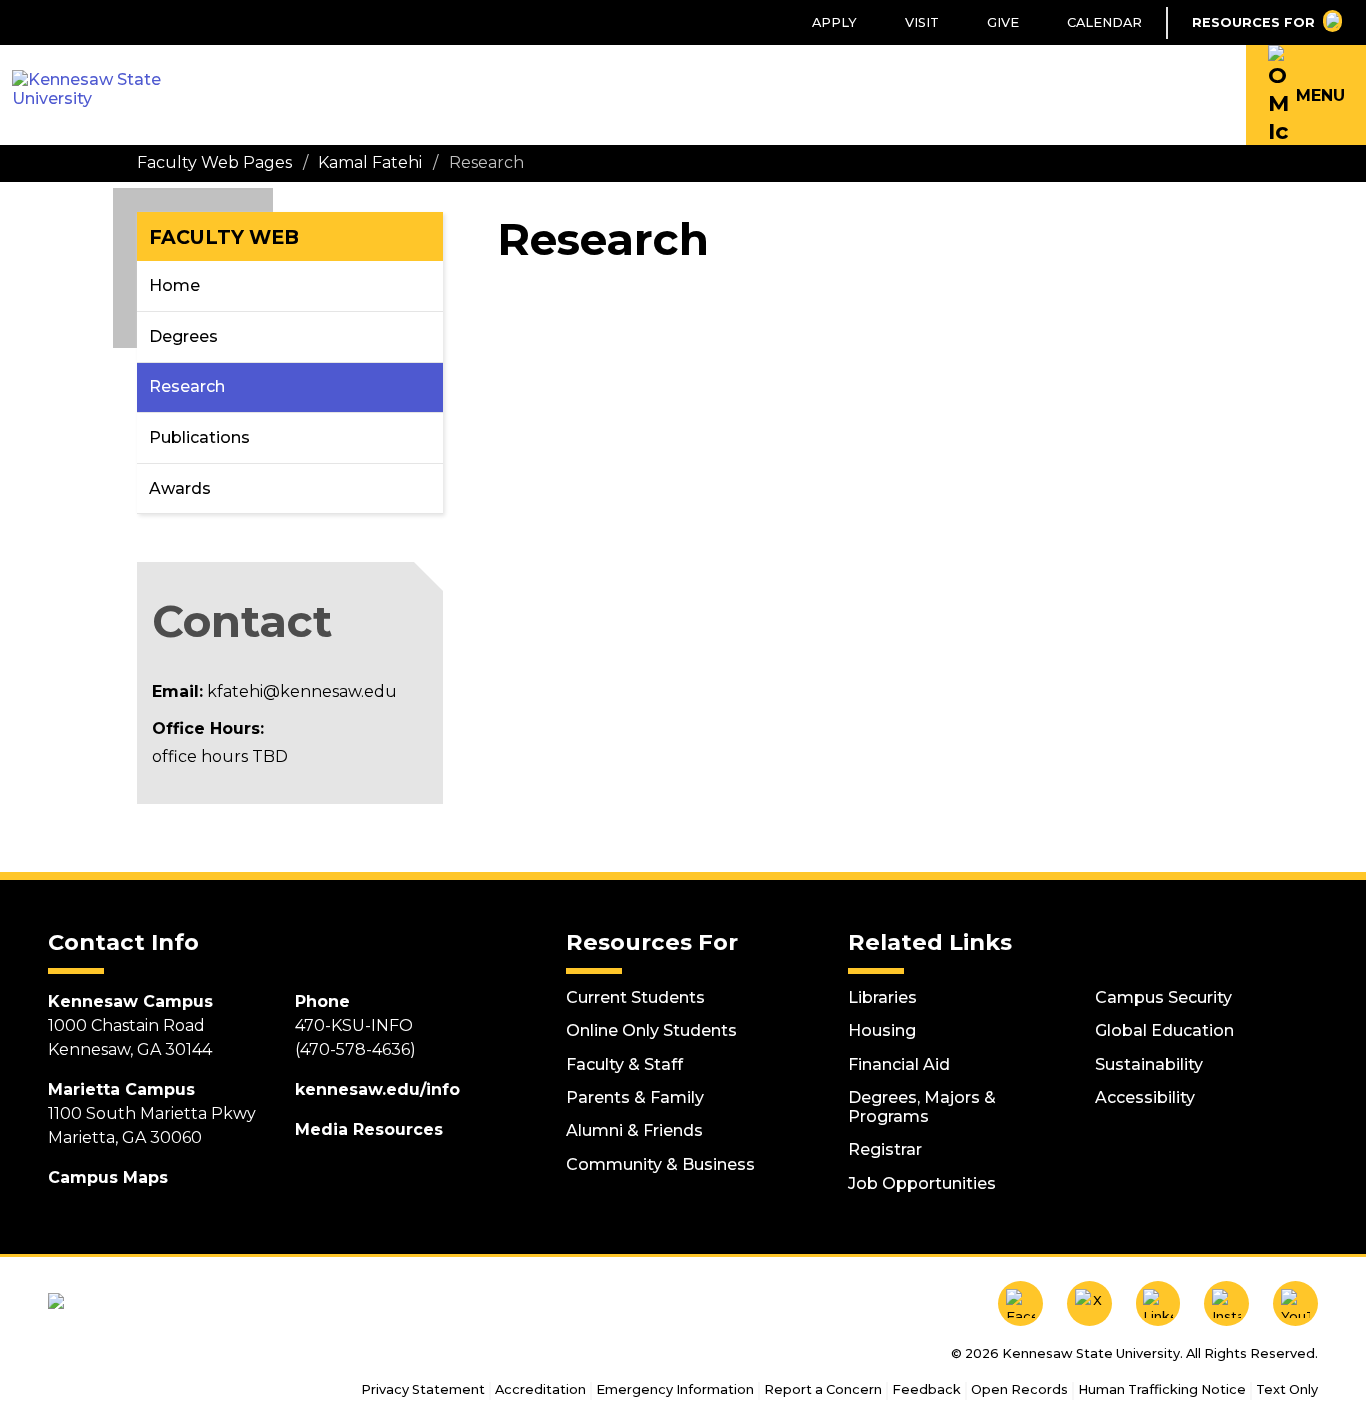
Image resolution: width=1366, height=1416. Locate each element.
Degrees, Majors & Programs (922, 1107)
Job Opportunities (922, 1183)
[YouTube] (1295, 1303)
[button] (1306, 95)
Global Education (1164, 1030)
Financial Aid (899, 1064)
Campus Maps (108, 1177)
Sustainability (1149, 1064)
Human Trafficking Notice (1162, 1389)
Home (174, 285)
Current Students (635, 997)
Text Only (1287, 1389)
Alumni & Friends (634, 1130)
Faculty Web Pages (214, 162)
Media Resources (369, 1129)
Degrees (183, 336)
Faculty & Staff (624, 1064)
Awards (180, 488)
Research (187, 386)
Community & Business (660, 1164)
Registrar (885, 1149)
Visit (922, 22)
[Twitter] (1089, 1303)
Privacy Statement (423, 1389)
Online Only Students (651, 1030)
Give (1003, 22)
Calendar (1104, 22)
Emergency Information (675, 1389)
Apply (834, 22)
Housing (882, 1030)
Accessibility (1145, 1097)
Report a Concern (823, 1389)
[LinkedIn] (1158, 1303)
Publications (199, 437)
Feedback (926, 1389)
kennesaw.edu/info (377, 1089)
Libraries (882, 997)
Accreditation (540, 1389)
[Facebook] (1020, 1303)
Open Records (1019, 1389)
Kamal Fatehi (370, 162)
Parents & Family (635, 1097)
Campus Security (1163, 997)
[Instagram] (1226, 1303)
